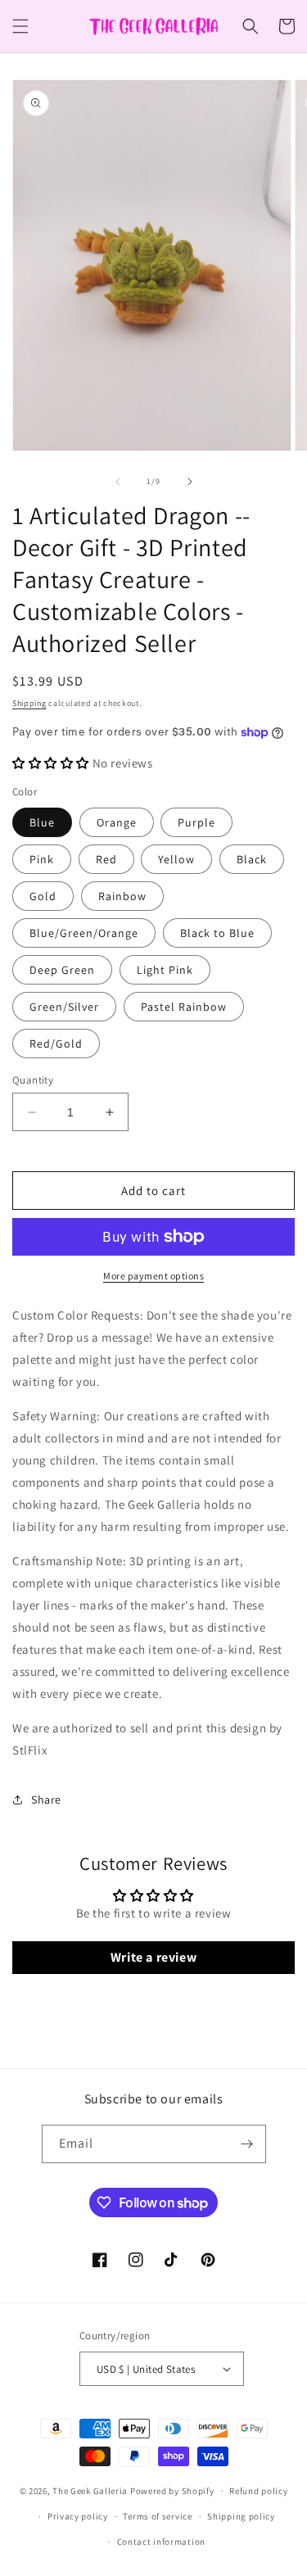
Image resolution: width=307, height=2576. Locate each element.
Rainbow (122, 896)
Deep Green (62, 970)
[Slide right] (190, 482)
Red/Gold (56, 1044)
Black (252, 859)
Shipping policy (241, 2516)
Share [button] (46, 1800)
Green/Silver (64, 1007)
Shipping (29, 703)
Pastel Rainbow (184, 1007)
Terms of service (157, 2516)
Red (106, 859)
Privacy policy (78, 2516)
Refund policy (258, 2491)
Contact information (161, 2542)
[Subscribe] (247, 2144)
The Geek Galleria (90, 2491)
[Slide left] (118, 482)
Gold (43, 896)
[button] (20, 26)
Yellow (176, 859)
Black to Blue (217, 933)
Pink (42, 859)
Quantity (33, 1080)
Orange (117, 822)
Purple (196, 822)
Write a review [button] (153, 1957)
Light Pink (165, 970)
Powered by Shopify (172, 2491)
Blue (42, 822)
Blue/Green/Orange (84, 933)
